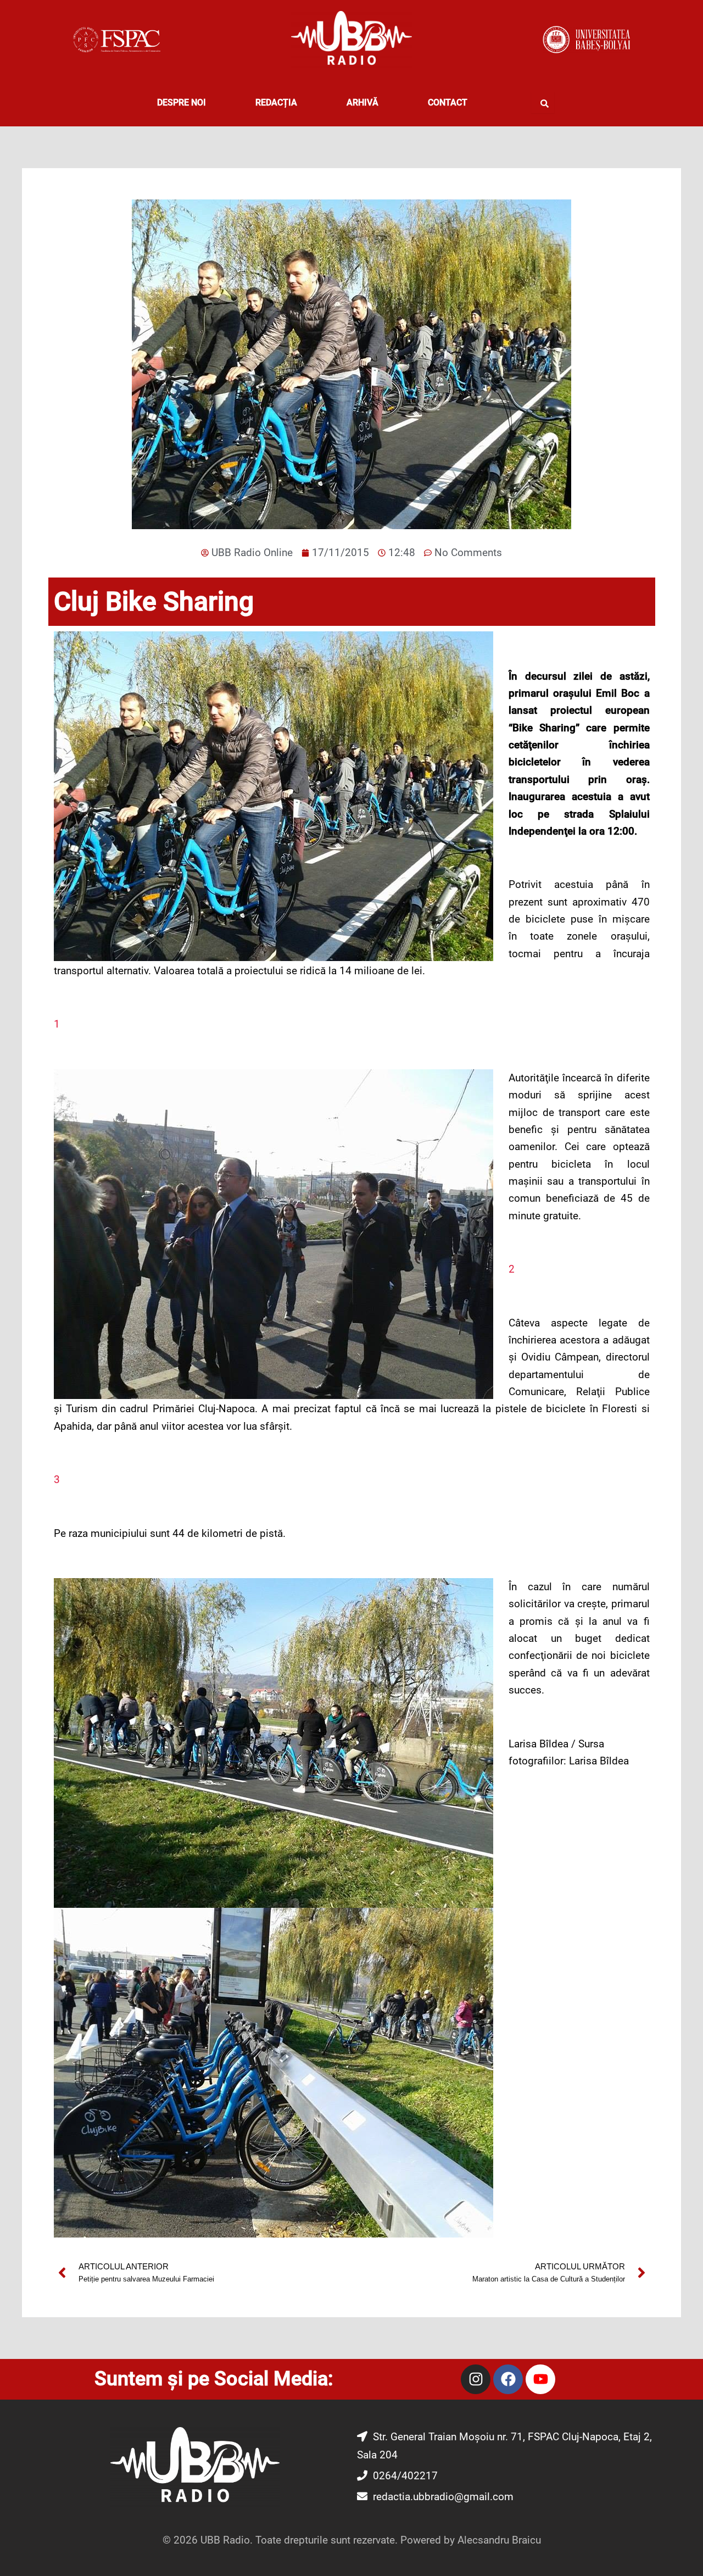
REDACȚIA (276, 102)
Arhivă (362, 102)
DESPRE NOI (182, 102)
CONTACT (448, 102)
